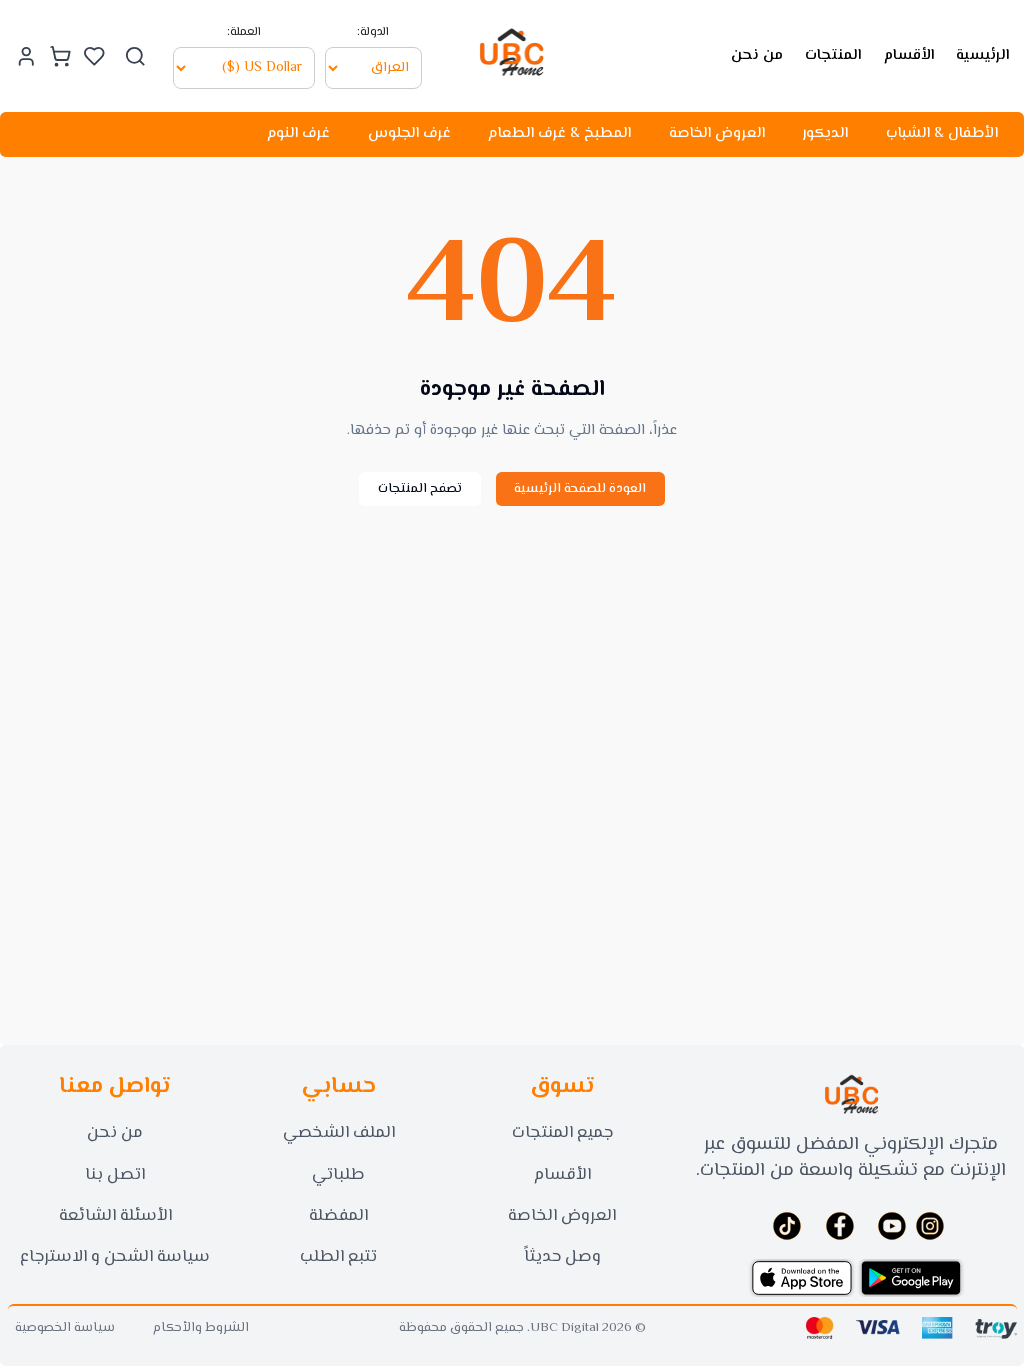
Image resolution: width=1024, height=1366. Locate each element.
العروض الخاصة (717, 133)
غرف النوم (298, 133)
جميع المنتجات (562, 1133)
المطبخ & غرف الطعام (559, 133)
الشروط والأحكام (201, 1328)
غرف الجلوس (409, 133)
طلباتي (338, 1175)
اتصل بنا (115, 1175)
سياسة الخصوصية (65, 1328)
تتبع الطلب (338, 1257)
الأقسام (909, 55)
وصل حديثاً (562, 1257)
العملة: (244, 33)
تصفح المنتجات (420, 489)
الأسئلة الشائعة (115, 1216)
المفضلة (338, 1216)
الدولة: (373, 33)
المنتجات (833, 55)
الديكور (825, 133)
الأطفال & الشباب (942, 133)
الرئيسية (982, 55)
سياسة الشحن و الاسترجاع (115, 1257)
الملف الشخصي (339, 1133)
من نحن (757, 55)
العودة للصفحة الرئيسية (580, 489)
